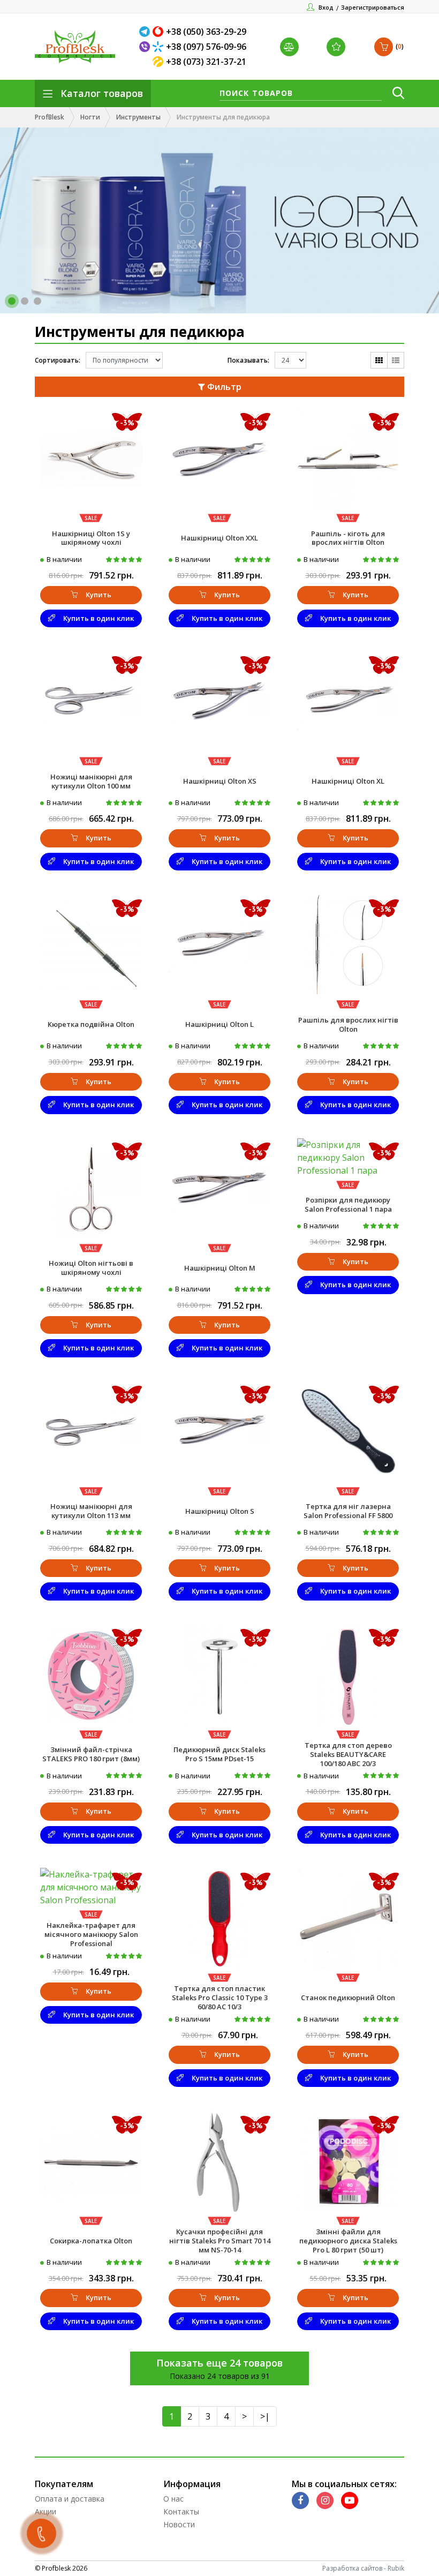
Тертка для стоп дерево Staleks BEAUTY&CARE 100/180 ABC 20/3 (348, 1754)
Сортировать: (58, 360)
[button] (12, 301)
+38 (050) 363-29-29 (206, 32)
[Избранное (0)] (337, 47)
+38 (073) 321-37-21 (206, 62)
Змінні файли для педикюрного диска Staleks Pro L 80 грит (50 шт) (348, 2241)
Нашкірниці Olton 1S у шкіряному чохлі (91, 538)
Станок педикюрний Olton (348, 1997)
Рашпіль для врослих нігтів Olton (348, 1024)
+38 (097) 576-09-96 (206, 47)
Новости (179, 2524)
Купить (99, 595)
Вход (326, 7)
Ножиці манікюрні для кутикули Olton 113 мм (91, 1511)
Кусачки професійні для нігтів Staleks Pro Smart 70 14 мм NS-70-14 (220, 2241)
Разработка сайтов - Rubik (363, 2568)
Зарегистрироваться (373, 7)
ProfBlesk (50, 117)
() (400, 46)
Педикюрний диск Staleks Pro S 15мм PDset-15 (219, 1754)
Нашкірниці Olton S (220, 1511)
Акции (46, 2511)
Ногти (90, 117)
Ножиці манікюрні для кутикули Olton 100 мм (91, 781)
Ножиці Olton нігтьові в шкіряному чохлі (91, 1268)
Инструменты (138, 117)
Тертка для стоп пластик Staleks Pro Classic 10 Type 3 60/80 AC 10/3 (220, 1997)
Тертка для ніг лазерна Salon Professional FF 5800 (348, 1511)
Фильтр (223, 387)
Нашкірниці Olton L (219, 1024)
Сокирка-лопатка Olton (91, 2241)
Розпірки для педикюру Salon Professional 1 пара (348, 1204)
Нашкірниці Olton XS (220, 781)
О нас (173, 2499)
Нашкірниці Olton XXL (219, 538)
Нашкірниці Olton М (220, 1268)
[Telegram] (146, 32)
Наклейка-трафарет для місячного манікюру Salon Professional (91, 1934)
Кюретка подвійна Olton (91, 1024)
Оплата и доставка (70, 2499)
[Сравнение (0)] (291, 47)
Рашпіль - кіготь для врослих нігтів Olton (348, 538)
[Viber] (146, 47)
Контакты (181, 2511)
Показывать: (248, 360)
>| (265, 2416)
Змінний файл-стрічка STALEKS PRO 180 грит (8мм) (91, 1754)
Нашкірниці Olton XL (348, 781)
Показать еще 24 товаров (219, 2363)
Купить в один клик (99, 618)
